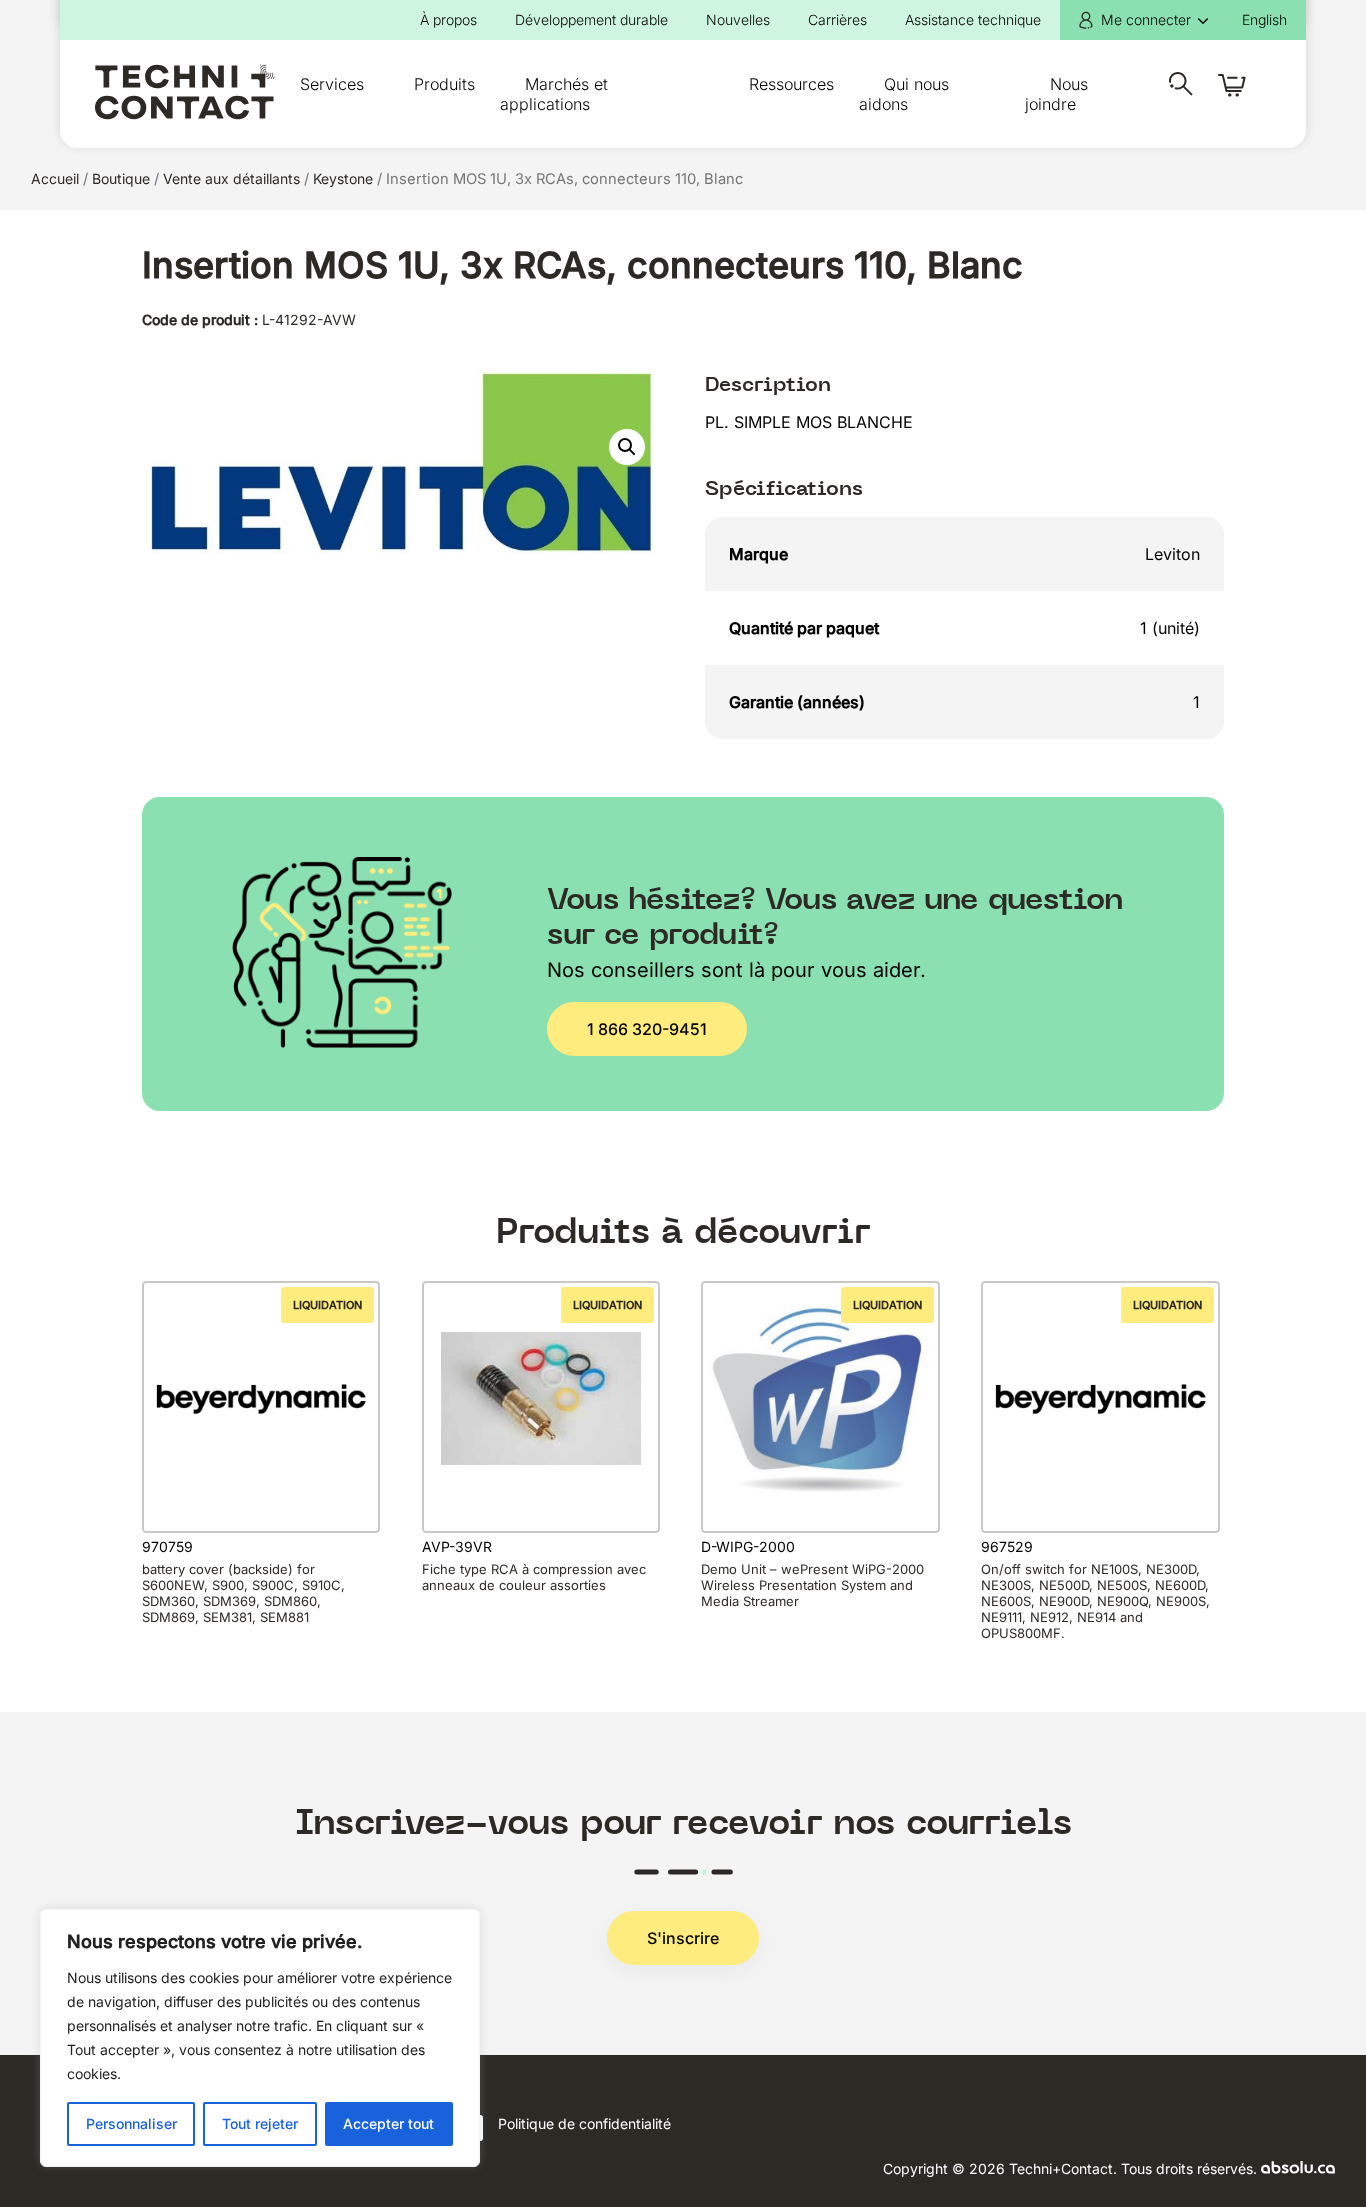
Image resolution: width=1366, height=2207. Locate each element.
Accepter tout (388, 2123)
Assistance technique (973, 19)
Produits (444, 84)
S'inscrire (683, 1938)
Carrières (837, 19)
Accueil (55, 178)
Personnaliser (131, 2123)
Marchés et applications (554, 94)
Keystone (343, 178)
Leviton (1172, 554)
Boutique (121, 178)
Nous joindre (1056, 94)
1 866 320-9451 (647, 1029)
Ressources (791, 84)
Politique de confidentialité (584, 2123)
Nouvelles (738, 19)
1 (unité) (1170, 628)
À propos (448, 19)
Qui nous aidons (904, 94)
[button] (627, 447)
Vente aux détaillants (231, 178)
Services (332, 84)
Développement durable (591, 19)
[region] (260, 2038)
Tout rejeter (260, 2123)
